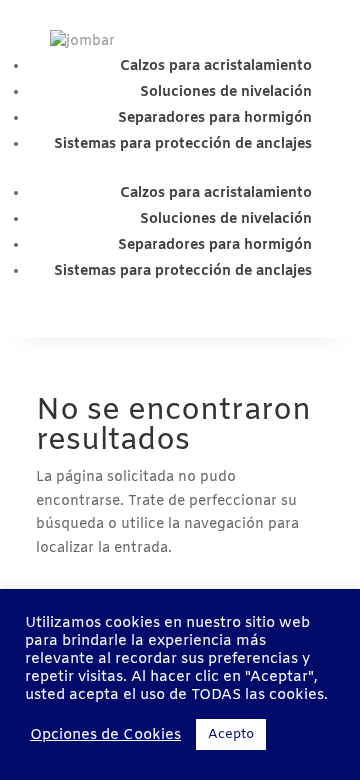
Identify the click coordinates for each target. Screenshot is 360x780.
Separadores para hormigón (215, 118)
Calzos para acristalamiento (216, 66)
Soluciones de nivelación (226, 92)
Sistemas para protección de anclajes (183, 144)
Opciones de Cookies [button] (105, 735)
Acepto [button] (231, 734)
